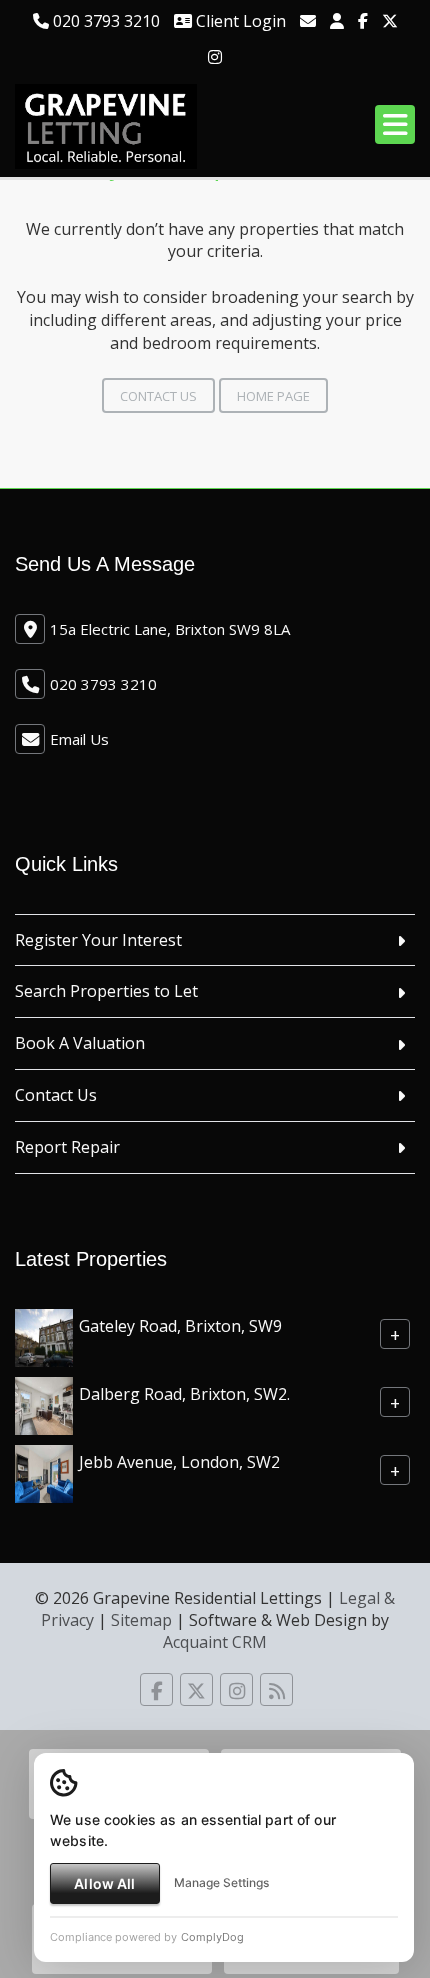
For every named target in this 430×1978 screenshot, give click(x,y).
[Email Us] (308, 21)
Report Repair (67, 1147)
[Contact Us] (337, 21)
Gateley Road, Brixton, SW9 (180, 1325)
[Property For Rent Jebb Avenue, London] (44, 1472)
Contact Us (158, 396)
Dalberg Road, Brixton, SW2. (184, 1393)
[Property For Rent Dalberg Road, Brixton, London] (44, 1404)
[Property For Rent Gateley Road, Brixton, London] (44, 1336)
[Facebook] (363, 21)
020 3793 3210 (104, 21)
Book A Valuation (80, 1043)
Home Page (273, 396)
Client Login (239, 21)
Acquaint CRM (215, 1642)
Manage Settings (221, 1882)
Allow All (104, 1883)
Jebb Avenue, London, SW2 (179, 1461)
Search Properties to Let (106, 991)
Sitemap (141, 1620)
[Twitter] (390, 21)
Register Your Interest (98, 940)
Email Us (79, 739)
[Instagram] (215, 57)
